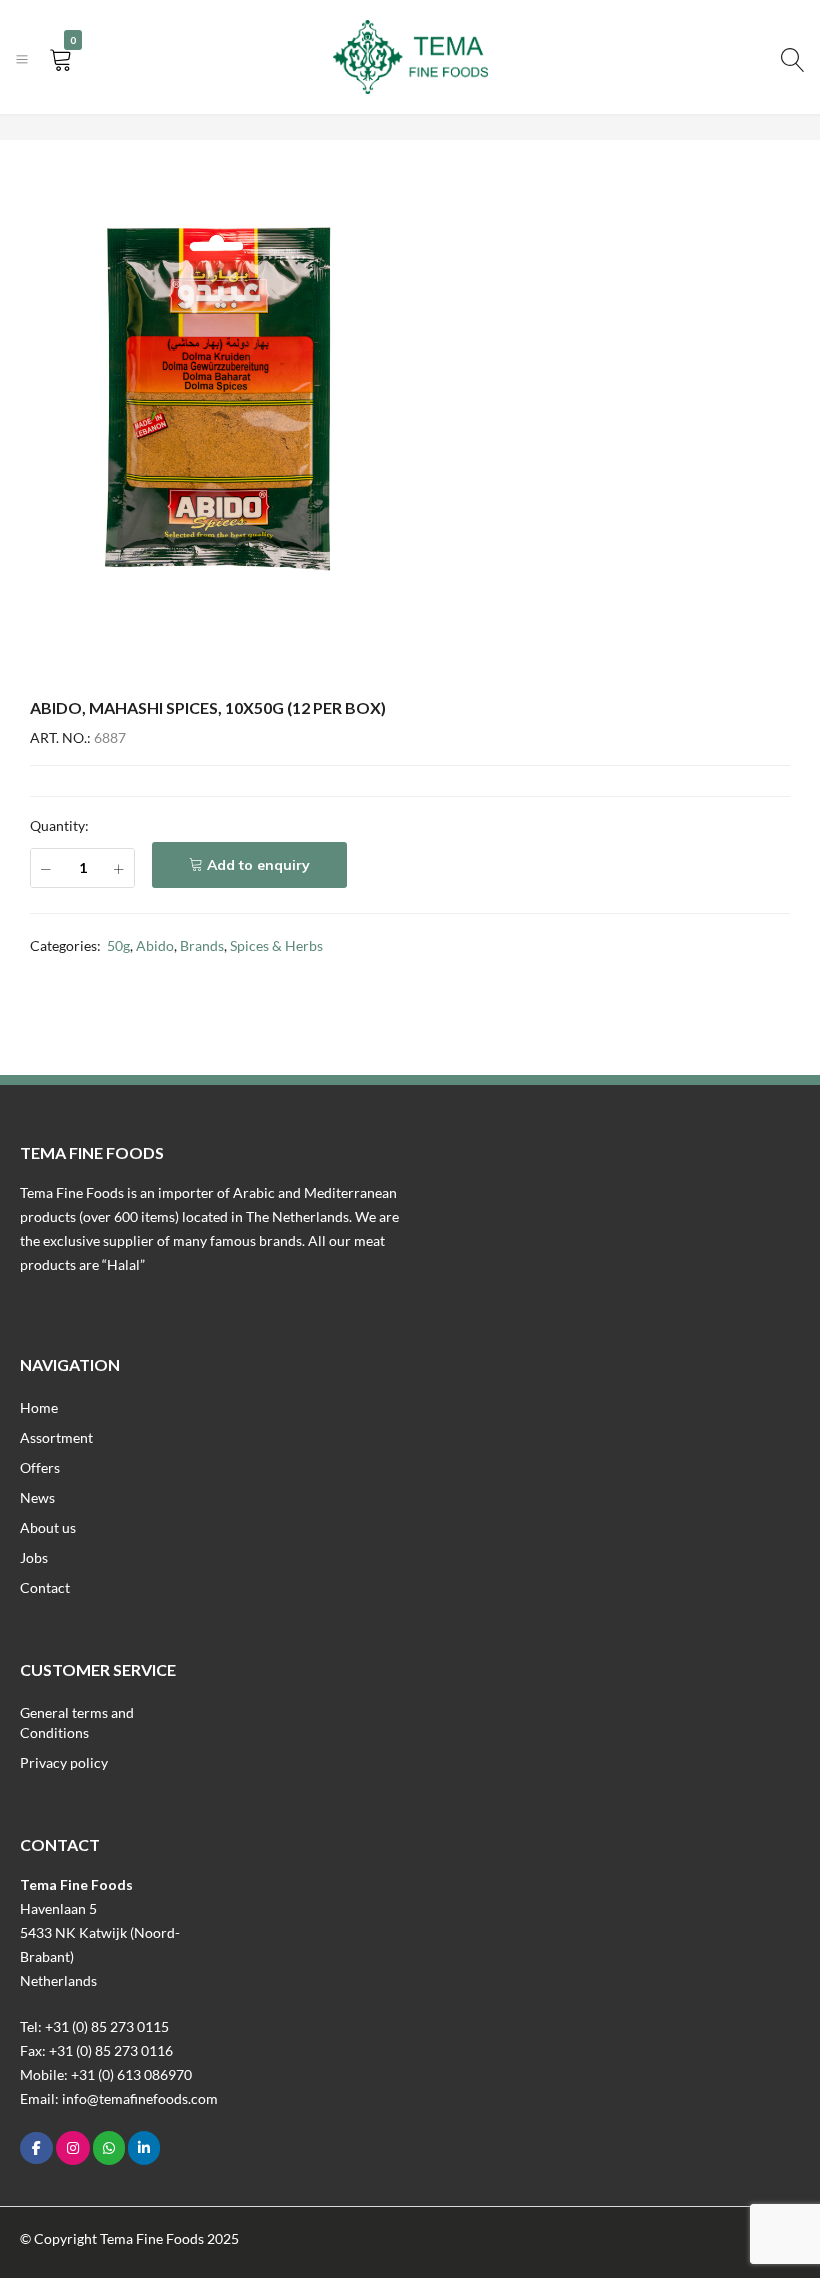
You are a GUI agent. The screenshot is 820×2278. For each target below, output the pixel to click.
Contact (45, 1587)
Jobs (34, 1557)
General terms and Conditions (77, 1722)
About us (48, 1527)
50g (118, 945)
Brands (202, 945)
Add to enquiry (258, 865)
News (37, 1497)
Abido (155, 945)
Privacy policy (64, 1762)
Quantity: (59, 825)
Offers (40, 1467)
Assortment (56, 1437)
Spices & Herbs (276, 945)
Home (39, 1407)
